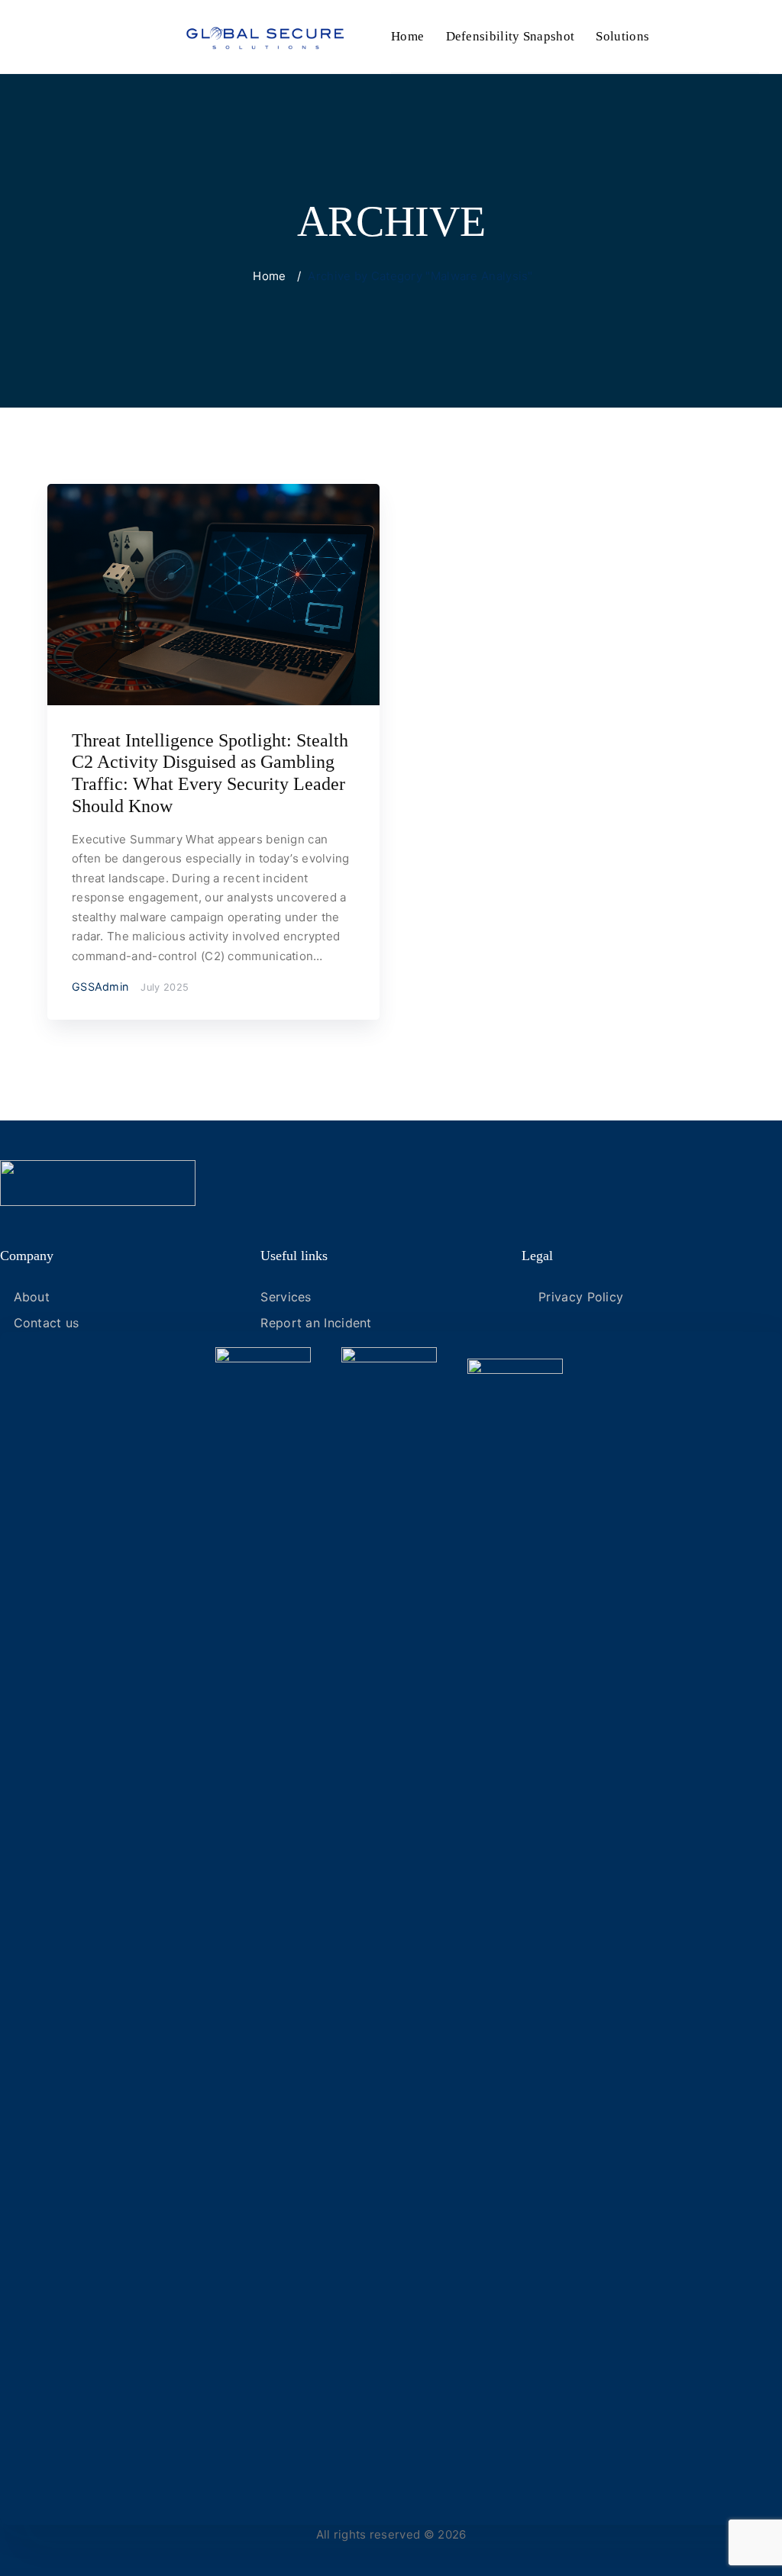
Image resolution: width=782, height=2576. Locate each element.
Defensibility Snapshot (511, 36)
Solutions (622, 36)
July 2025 (165, 987)
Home (407, 36)
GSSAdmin (100, 987)
